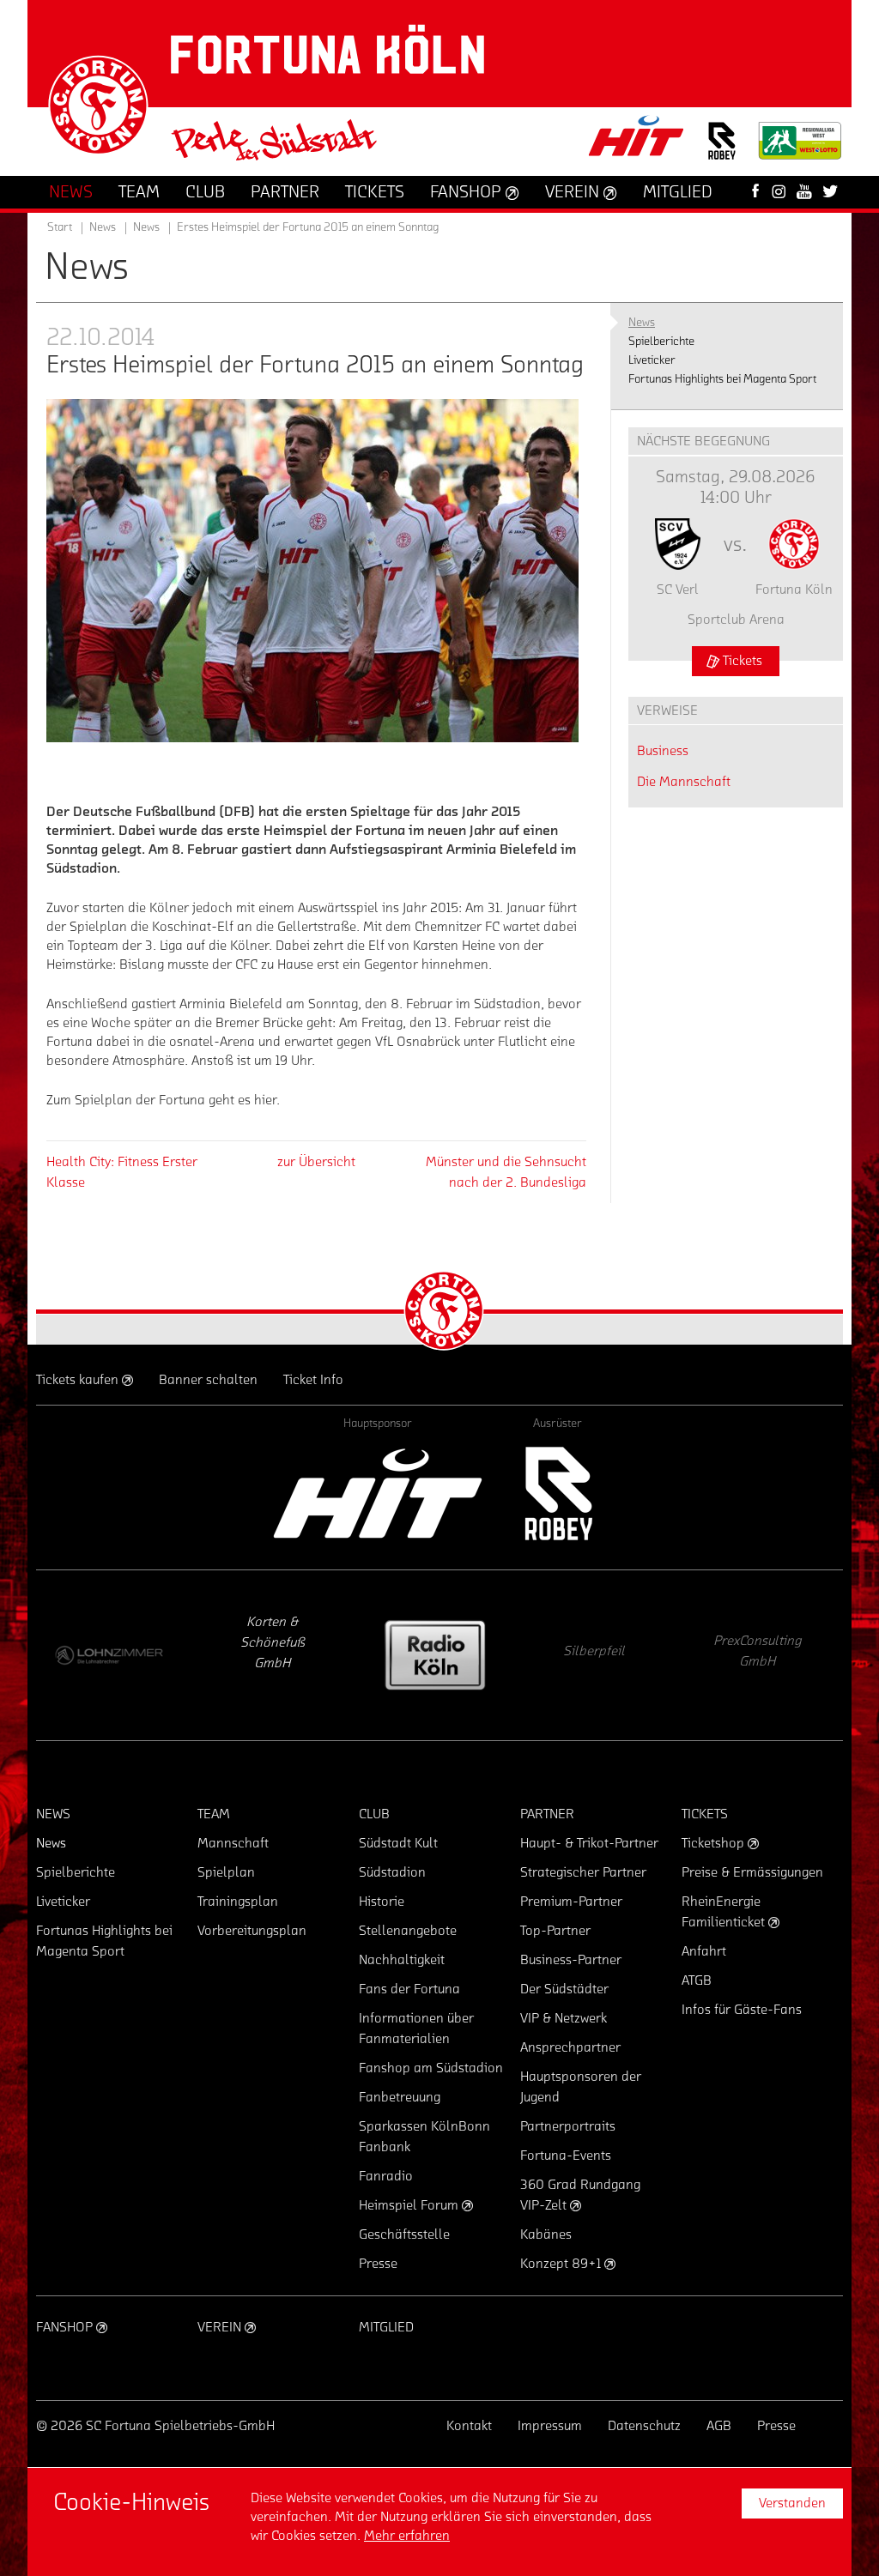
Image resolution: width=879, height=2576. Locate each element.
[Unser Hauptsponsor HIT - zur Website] (637, 141)
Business (663, 751)
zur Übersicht (316, 1162)
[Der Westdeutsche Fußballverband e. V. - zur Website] (800, 147)
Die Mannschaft (684, 782)
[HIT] (378, 1494)
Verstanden (792, 2503)
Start (60, 227)
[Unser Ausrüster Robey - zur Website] (722, 151)
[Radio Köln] (272, 1655)
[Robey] (558, 1494)
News (146, 227)
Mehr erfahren (407, 2536)
